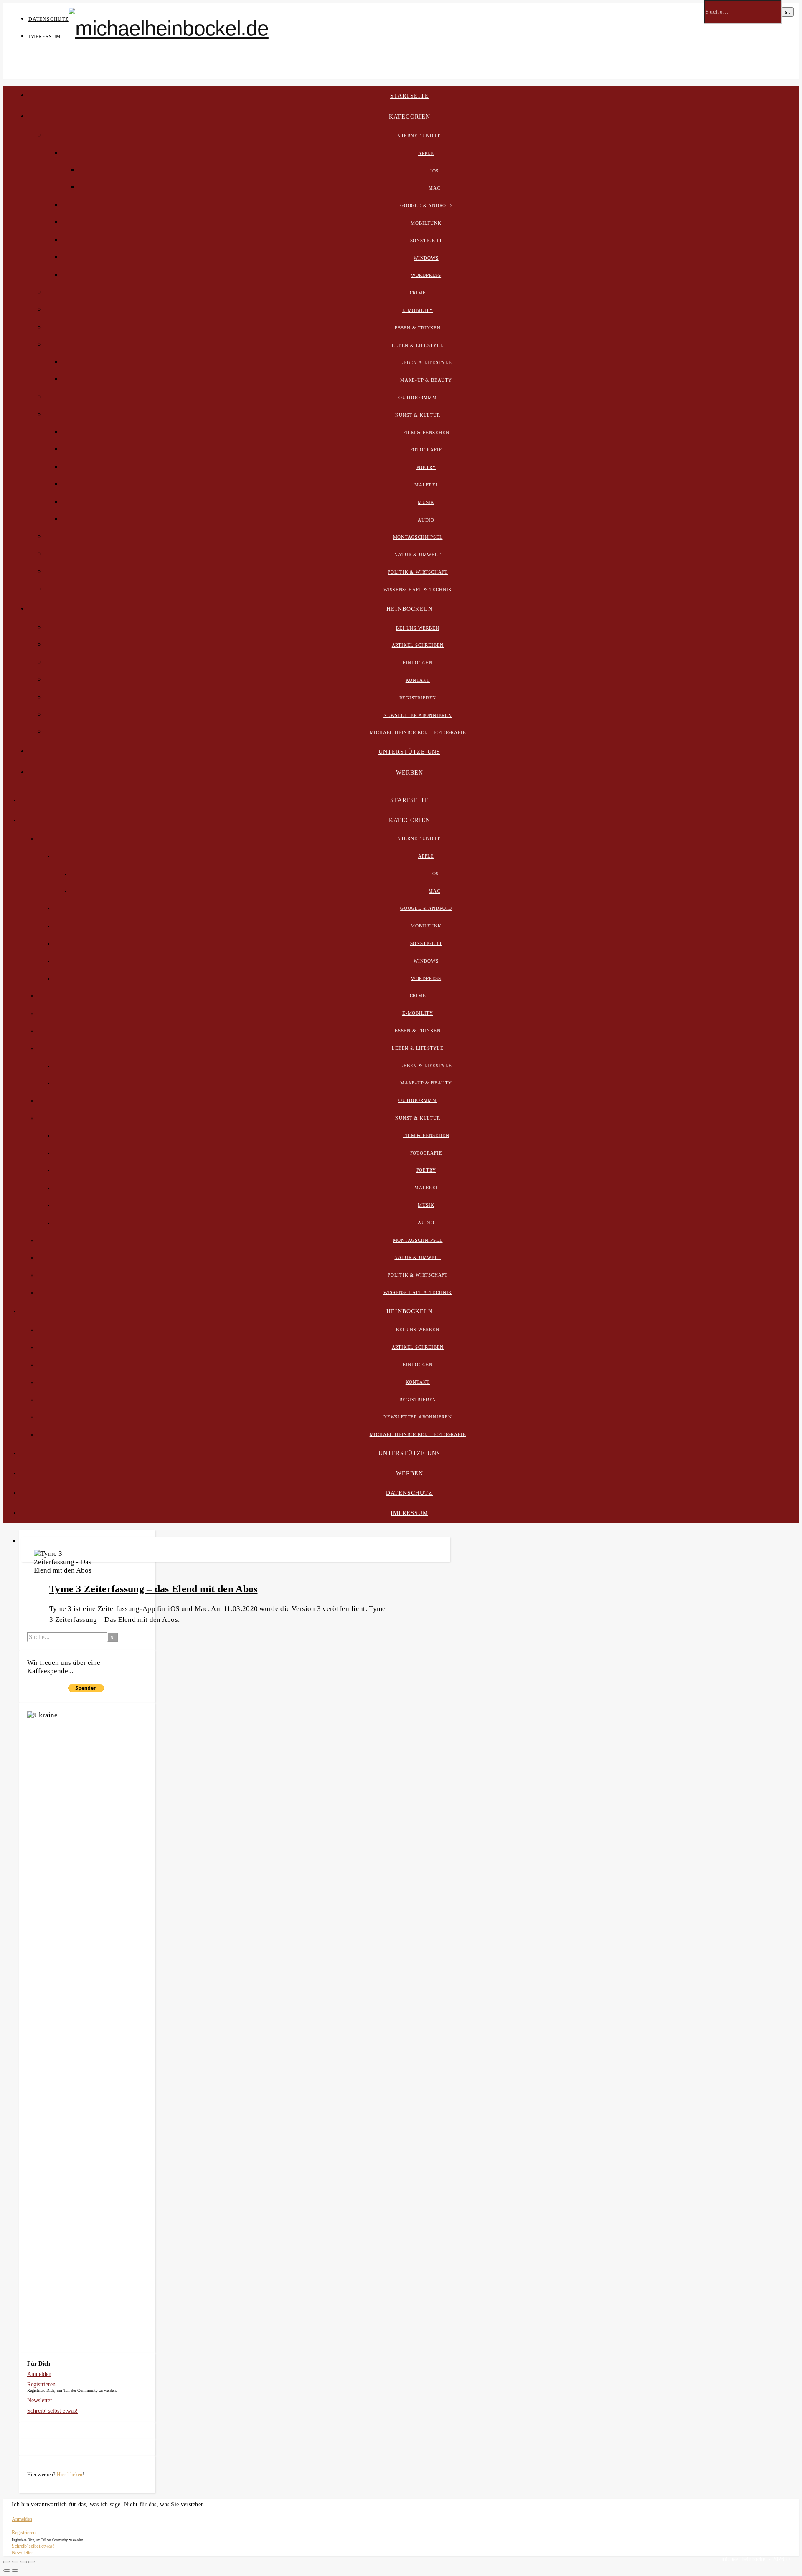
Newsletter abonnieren (418, 715)
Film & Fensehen (426, 433)
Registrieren (418, 698)
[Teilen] (15, 2562)
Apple (426, 153)
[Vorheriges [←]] (7, 2571)
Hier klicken (70, 2475)
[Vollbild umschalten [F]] (23, 2562)
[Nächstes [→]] (15, 2571)
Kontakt (418, 680)
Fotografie (426, 450)
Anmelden (39, 2374)
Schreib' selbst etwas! (52, 2411)
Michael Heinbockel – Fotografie (418, 732)
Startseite (410, 96)
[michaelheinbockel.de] (169, 28)
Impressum (45, 37)
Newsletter (40, 2400)
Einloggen (418, 663)
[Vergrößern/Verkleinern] (32, 2562)
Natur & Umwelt (417, 555)
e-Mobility (418, 310)
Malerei (426, 485)
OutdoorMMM (418, 398)
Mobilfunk (426, 223)
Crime (418, 293)
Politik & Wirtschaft (418, 572)
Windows (426, 258)
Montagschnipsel (418, 537)
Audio (426, 520)
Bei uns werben (417, 628)
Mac (434, 188)
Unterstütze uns (409, 752)
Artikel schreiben (418, 645)
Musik (426, 502)
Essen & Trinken (418, 328)
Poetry (426, 467)
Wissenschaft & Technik (418, 590)
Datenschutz (48, 19)
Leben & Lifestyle (426, 362)
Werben (410, 773)
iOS (434, 171)
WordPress (426, 275)
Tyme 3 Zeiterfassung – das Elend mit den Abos (154, 1589)
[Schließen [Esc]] (7, 2562)
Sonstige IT (426, 241)
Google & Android (426, 205)
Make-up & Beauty (426, 380)
